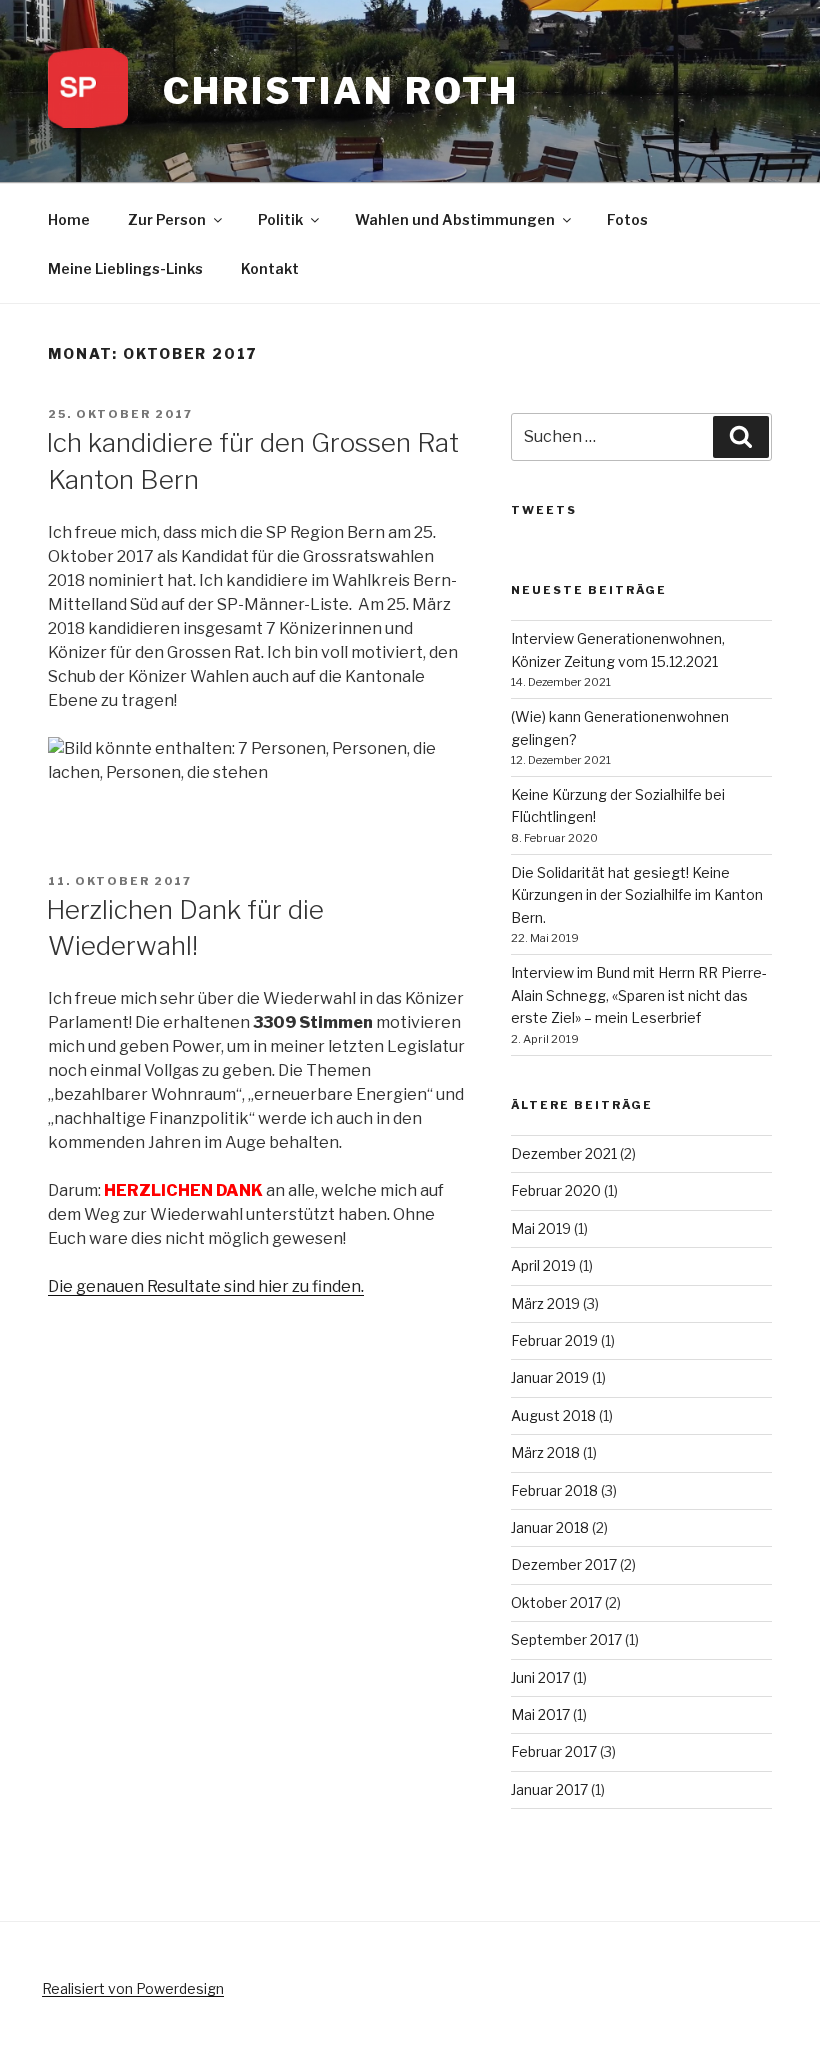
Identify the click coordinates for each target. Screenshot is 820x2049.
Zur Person (167, 219)
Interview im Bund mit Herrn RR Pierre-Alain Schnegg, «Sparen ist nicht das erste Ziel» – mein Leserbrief (639, 995)
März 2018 (545, 1452)
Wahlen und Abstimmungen (455, 219)
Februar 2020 (556, 1190)
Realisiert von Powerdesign (133, 1988)
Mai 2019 (541, 1228)
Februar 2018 (554, 1490)
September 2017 (566, 1639)
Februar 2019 (554, 1340)
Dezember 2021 (564, 1153)
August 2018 (553, 1415)
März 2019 (545, 1303)
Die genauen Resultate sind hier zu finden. (206, 1286)
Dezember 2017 (564, 1564)
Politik (280, 219)
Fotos (627, 219)
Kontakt (270, 268)
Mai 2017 (540, 1714)
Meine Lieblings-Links (125, 268)
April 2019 (543, 1265)
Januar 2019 (550, 1377)
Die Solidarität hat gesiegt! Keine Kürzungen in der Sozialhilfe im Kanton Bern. (637, 895)
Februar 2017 (554, 1751)
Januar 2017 (549, 1789)
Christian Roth (341, 91)
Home (69, 219)
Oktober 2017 (556, 1602)
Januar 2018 (550, 1527)
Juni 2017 (540, 1677)
